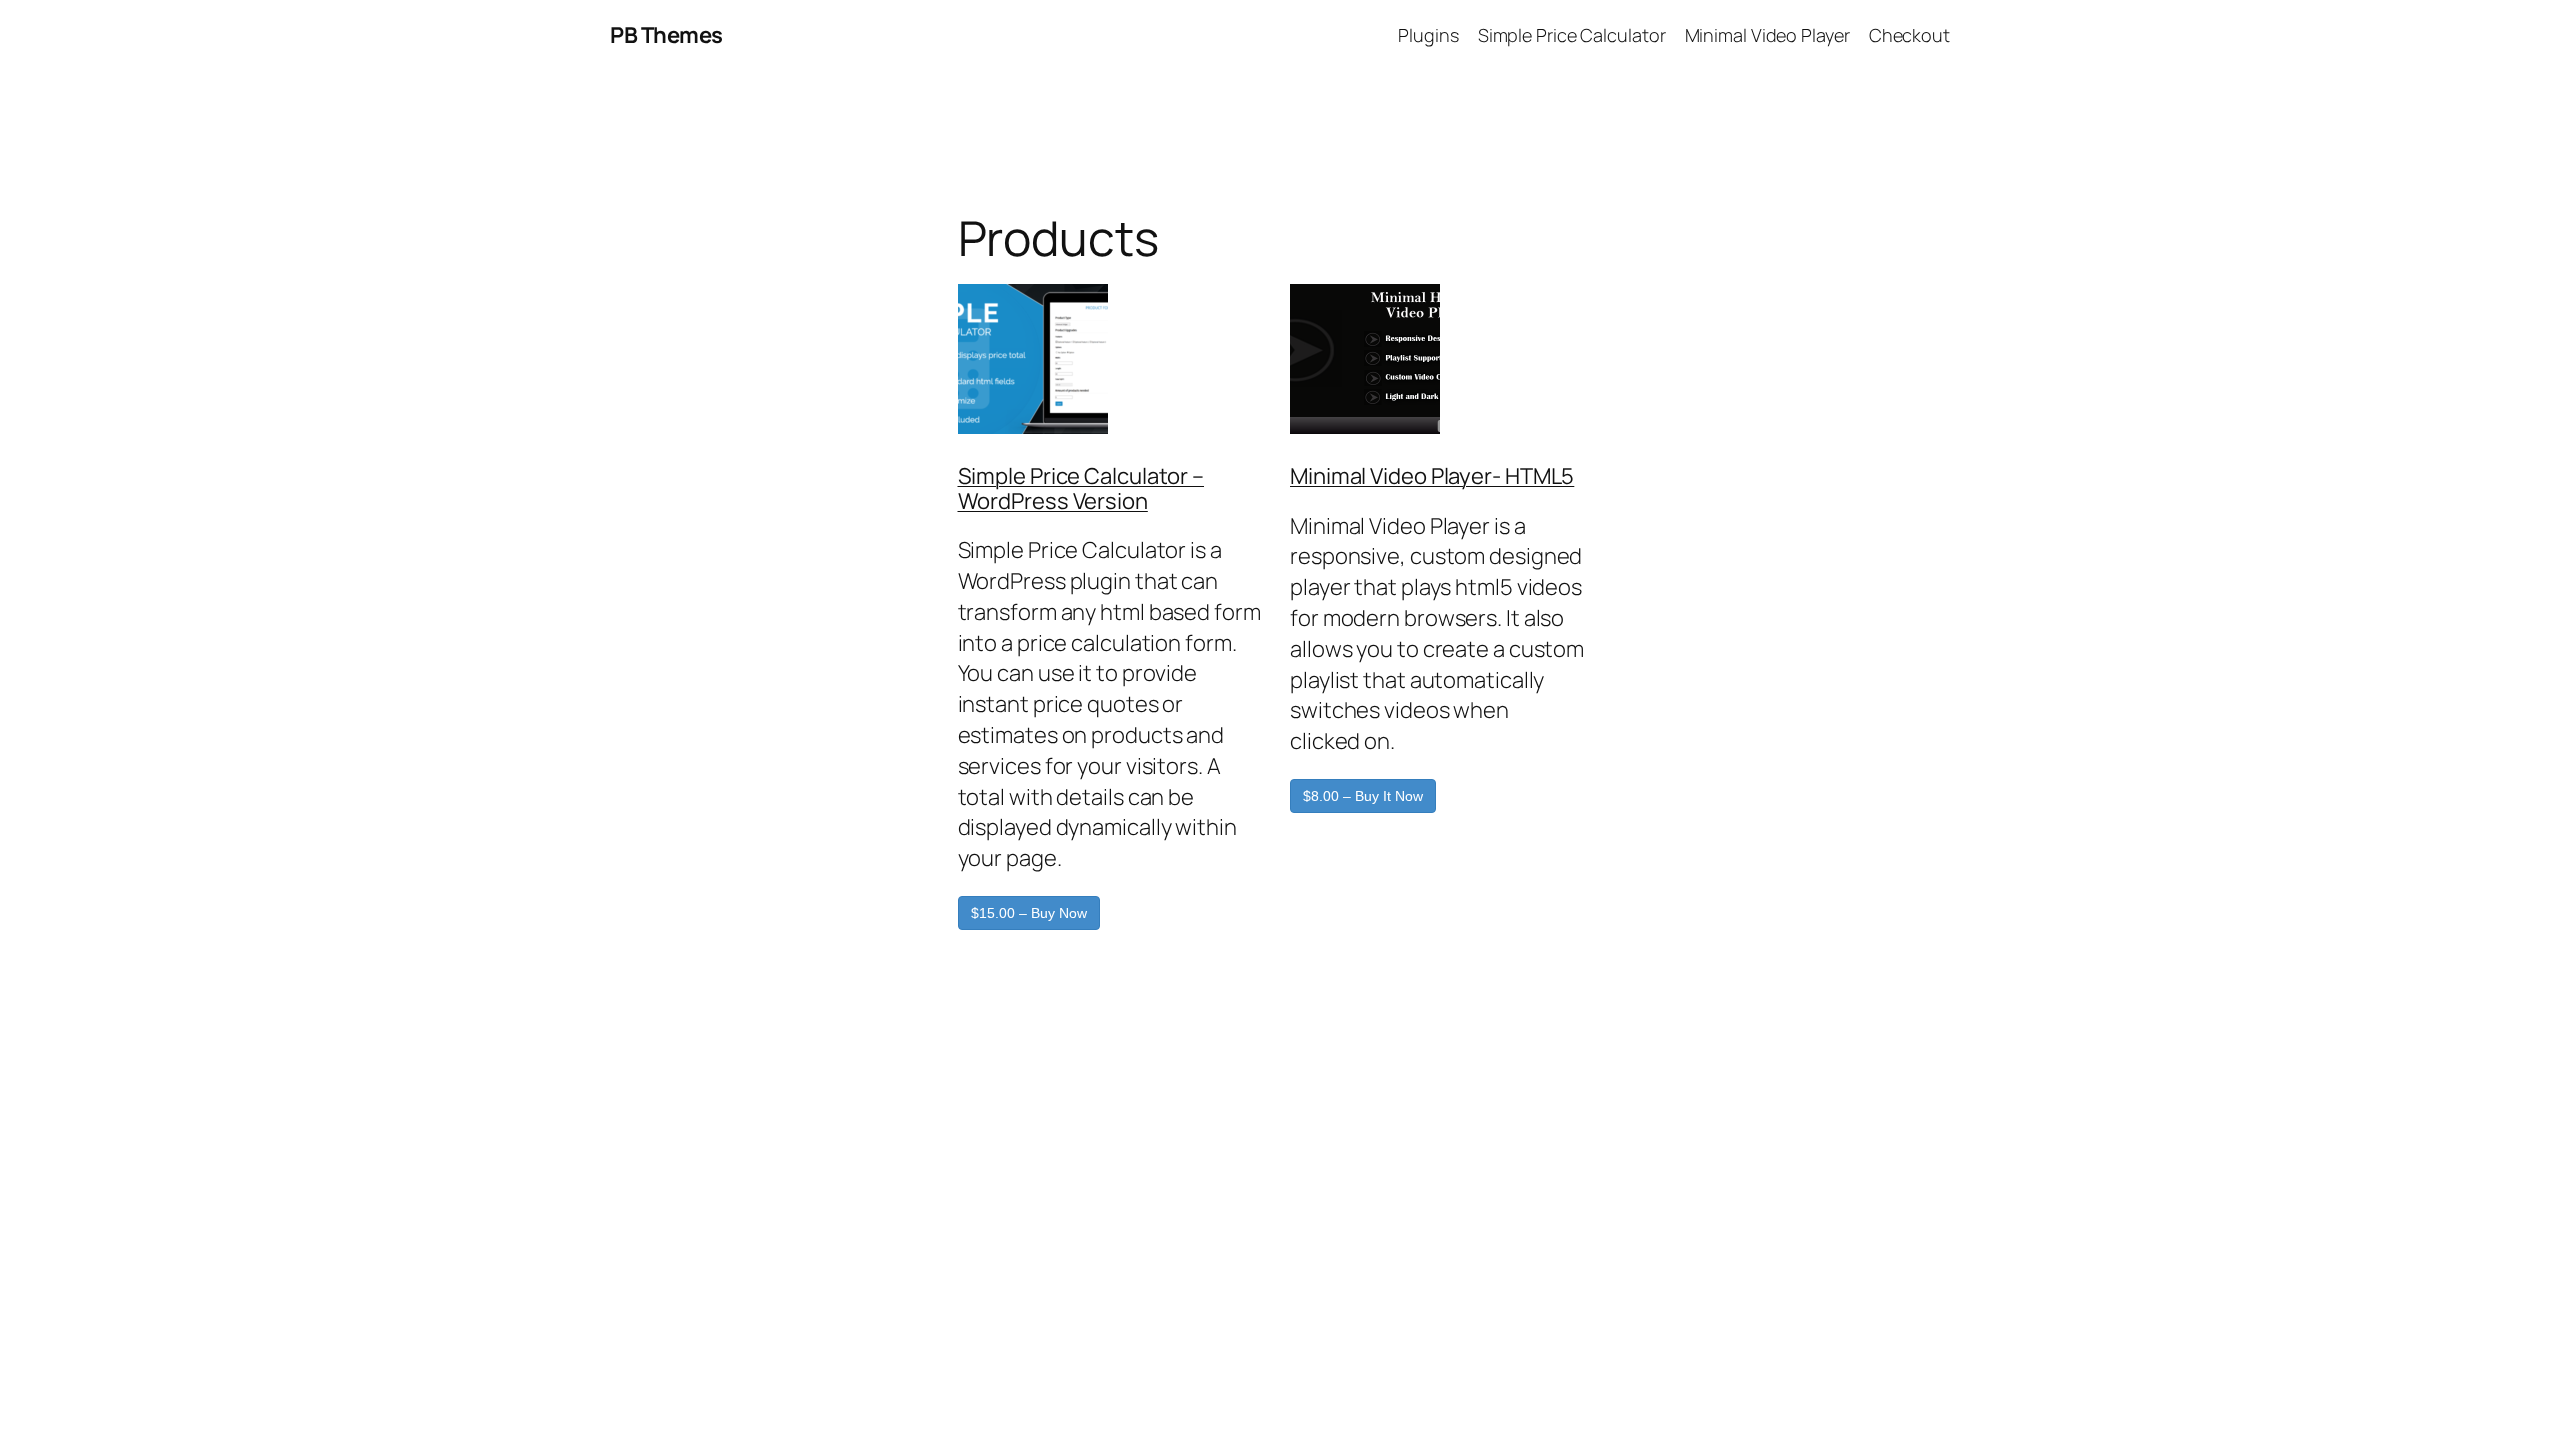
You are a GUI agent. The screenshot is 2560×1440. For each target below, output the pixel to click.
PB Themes (666, 35)
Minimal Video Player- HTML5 (1432, 476)
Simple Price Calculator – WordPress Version (1081, 488)
